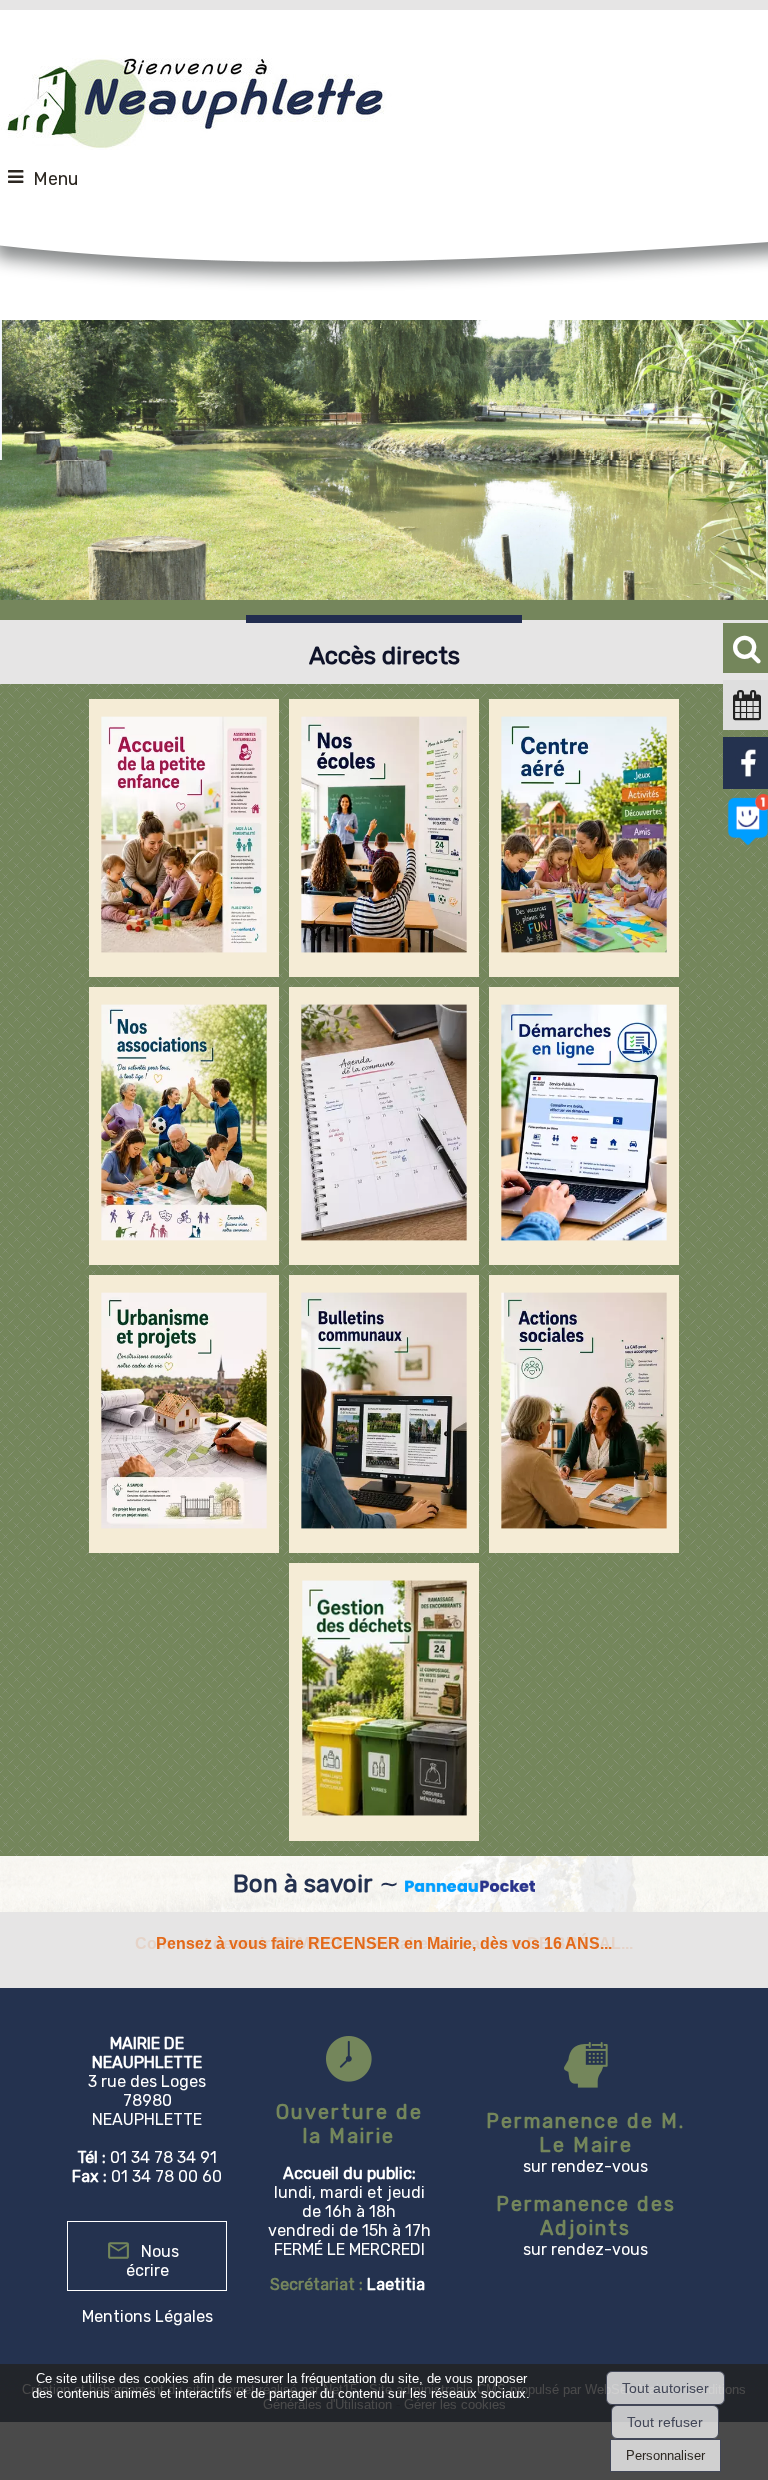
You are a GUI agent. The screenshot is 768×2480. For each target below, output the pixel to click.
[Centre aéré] (584, 838)
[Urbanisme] (184, 1414)
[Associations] (184, 1126)
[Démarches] (584, 1126)
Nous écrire (152, 2261)
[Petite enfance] (184, 838)
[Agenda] (384, 1126)
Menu (55, 179)
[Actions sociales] (584, 1414)
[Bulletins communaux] (384, 1414)
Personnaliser (665, 2455)
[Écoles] (384, 838)
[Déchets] (384, 1702)
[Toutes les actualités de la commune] (470, 1884)
